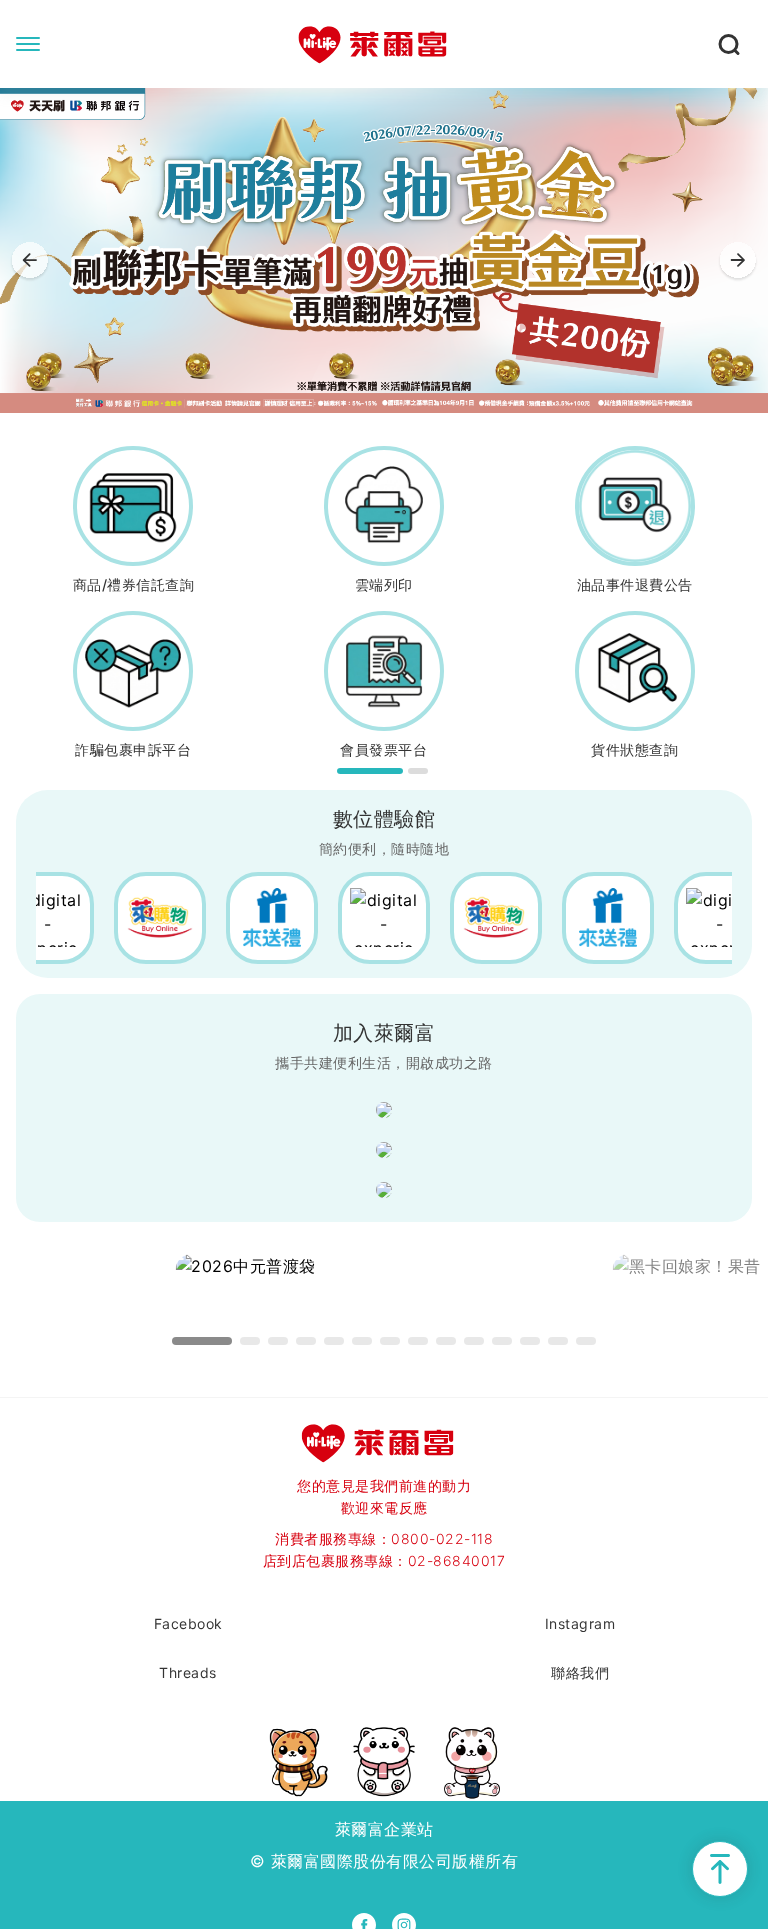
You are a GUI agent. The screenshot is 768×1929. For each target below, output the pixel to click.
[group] (384, 250)
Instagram (580, 1623)
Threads (188, 1672)
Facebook (188, 1623)
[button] (738, 262)
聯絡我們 (580, 1672)
